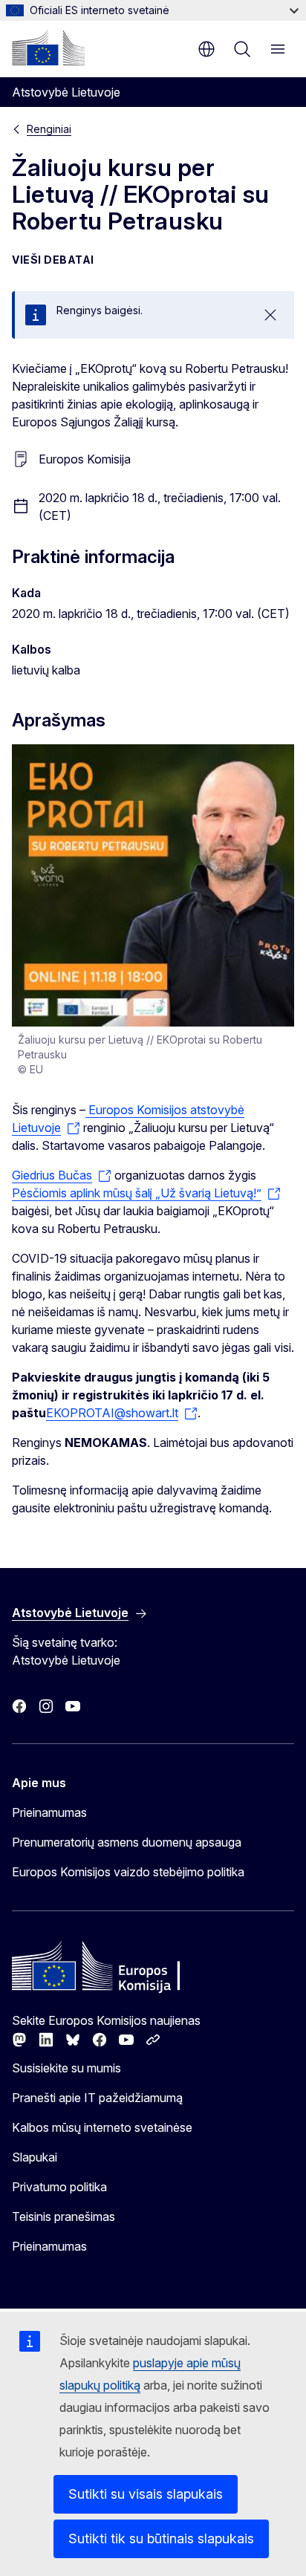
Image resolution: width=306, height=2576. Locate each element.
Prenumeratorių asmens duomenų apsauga (127, 1842)
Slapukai (35, 2157)
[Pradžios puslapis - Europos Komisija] (48, 48)
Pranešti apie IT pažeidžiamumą (97, 2098)
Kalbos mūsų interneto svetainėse (102, 2127)
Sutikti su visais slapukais (146, 2494)
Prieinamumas (49, 1812)
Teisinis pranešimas (64, 2216)
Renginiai (49, 129)
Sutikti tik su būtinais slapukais (161, 2538)
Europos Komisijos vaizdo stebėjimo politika (128, 1872)
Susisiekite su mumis (66, 2068)
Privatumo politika (59, 2187)
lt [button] (206, 49)
